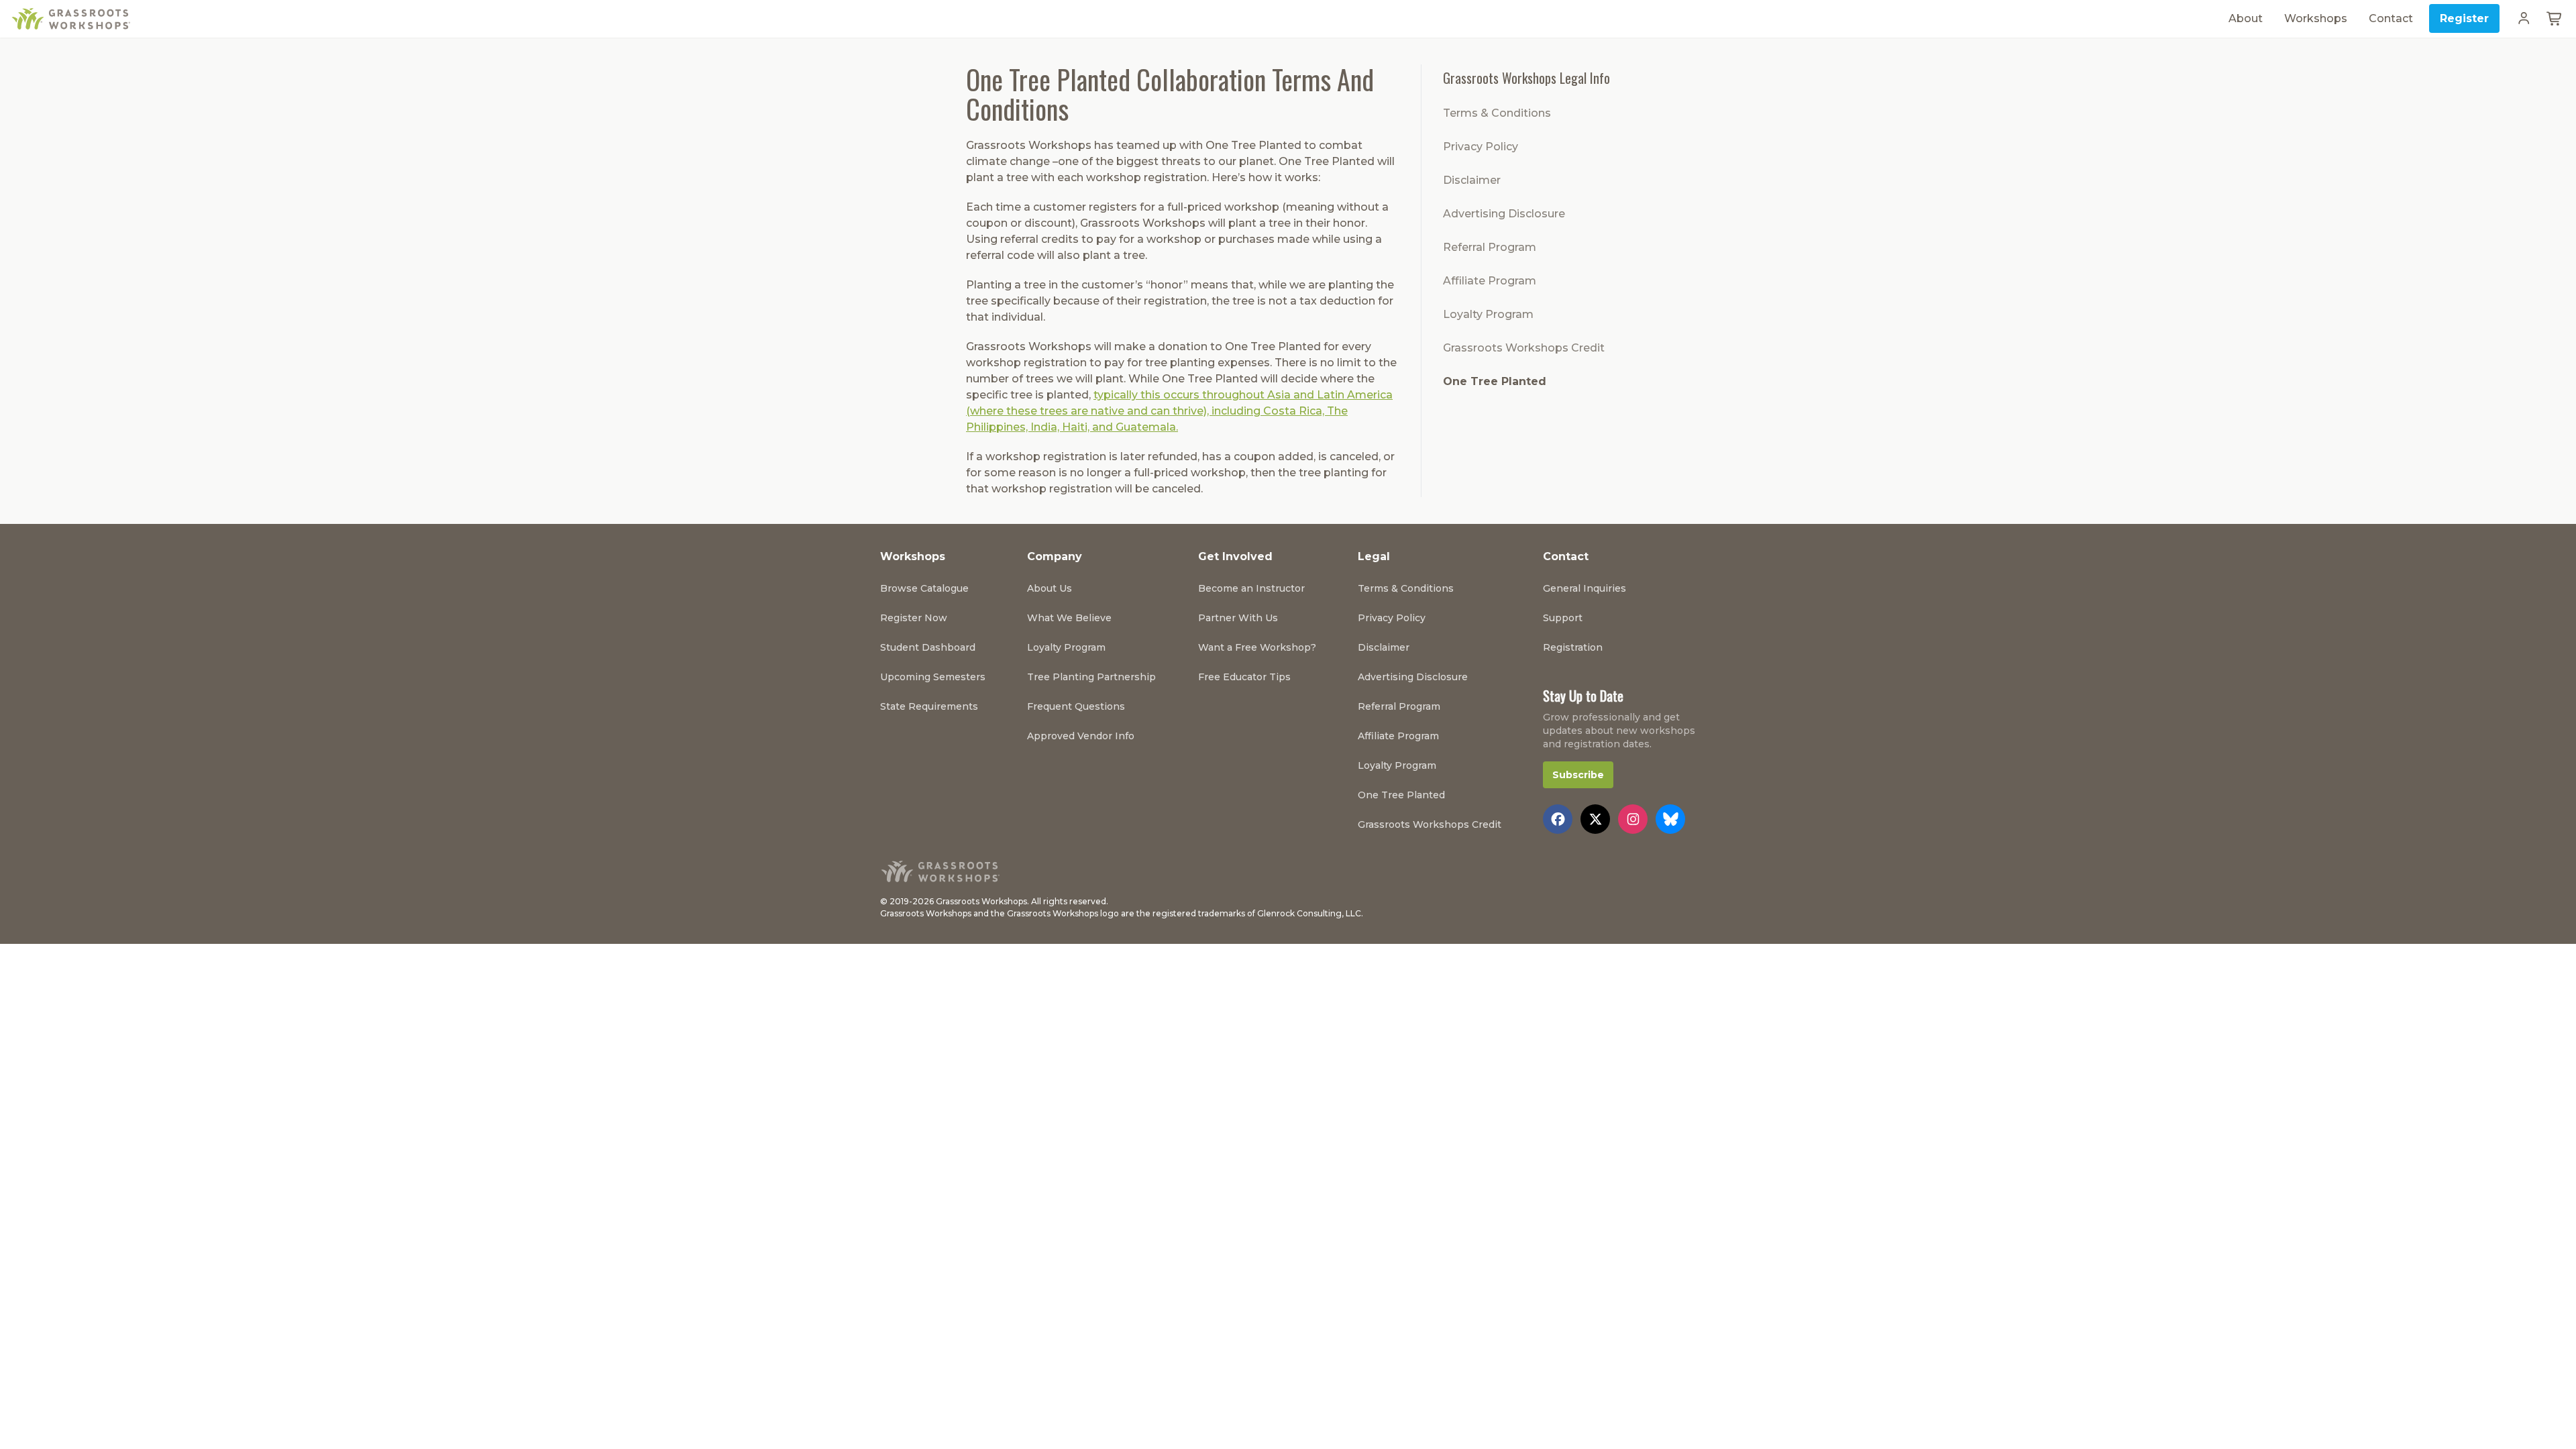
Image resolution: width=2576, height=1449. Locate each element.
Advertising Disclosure (1504, 214)
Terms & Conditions (1497, 113)
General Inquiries (1585, 588)
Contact (2391, 18)
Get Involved (1235, 556)
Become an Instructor (1251, 588)
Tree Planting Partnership (1091, 677)
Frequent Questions (1076, 706)
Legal (1374, 556)
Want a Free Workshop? (1257, 647)
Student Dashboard (928, 647)
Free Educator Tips (1244, 677)
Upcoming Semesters (933, 677)
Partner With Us (1238, 618)
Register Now (914, 618)
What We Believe (1069, 618)
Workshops (2316, 18)
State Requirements (929, 706)
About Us (1050, 588)
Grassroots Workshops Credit (1524, 348)
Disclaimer (1472, 180)
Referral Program (1490, 247)
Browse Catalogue (924, 588)
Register (2464, 18)
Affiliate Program (1490, 281)
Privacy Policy (1481, 147)
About (2246, 18)
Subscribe (1578, 775)
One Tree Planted (1495, 381)
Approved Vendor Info (1081, 736)
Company (1055, 556)
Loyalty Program (1488, 314)
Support (1563, 618)
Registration (1573, 647)
